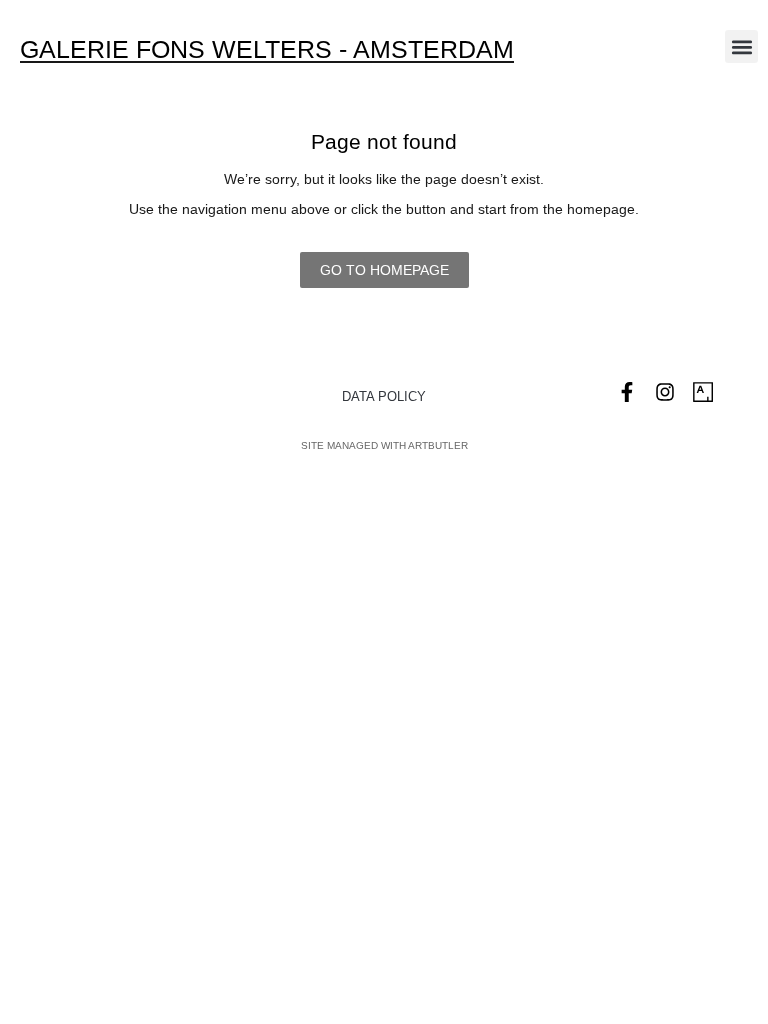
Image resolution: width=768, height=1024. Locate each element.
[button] (741, 46)
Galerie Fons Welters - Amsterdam (267, 49)
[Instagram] (665, 392)
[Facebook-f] (627, 392)
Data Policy (384, 396)
